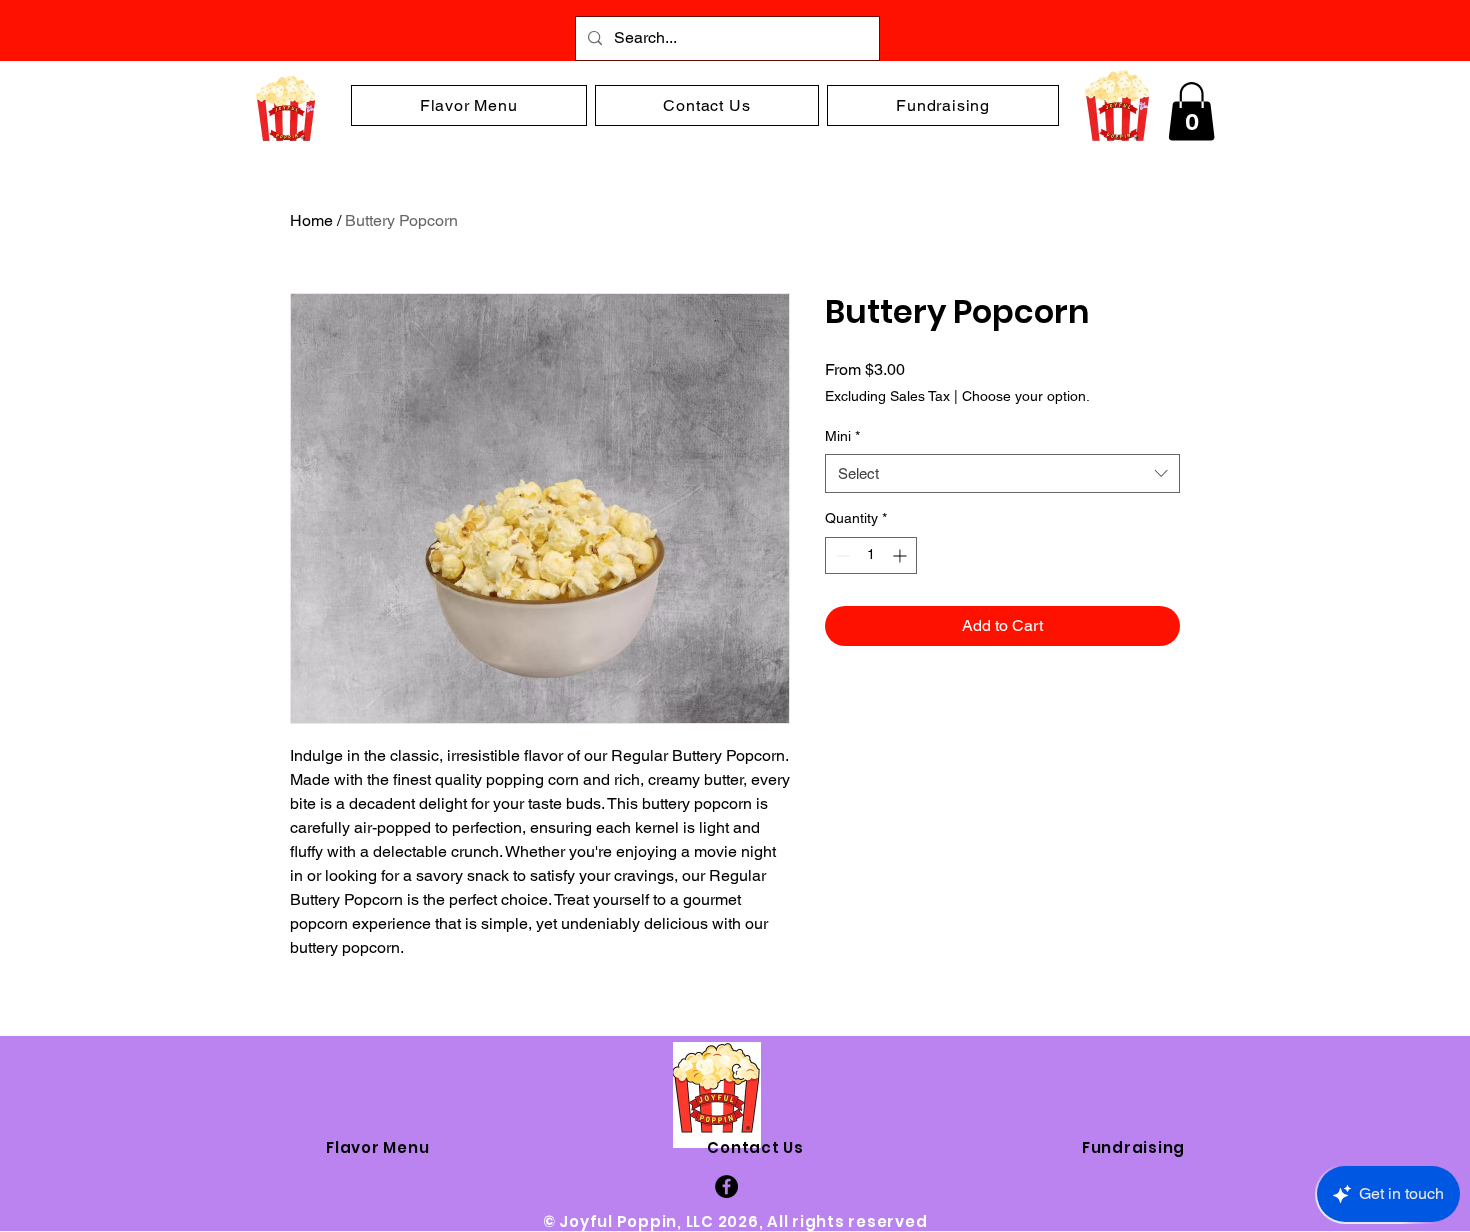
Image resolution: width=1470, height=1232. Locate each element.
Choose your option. (1026, 396)
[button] (1191, 111)
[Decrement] (840, 555)
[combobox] (1002, 473)
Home (311, 220)
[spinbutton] (871, 555)
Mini (842, 436)
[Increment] (901, 555)
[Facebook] (726, 1186)
